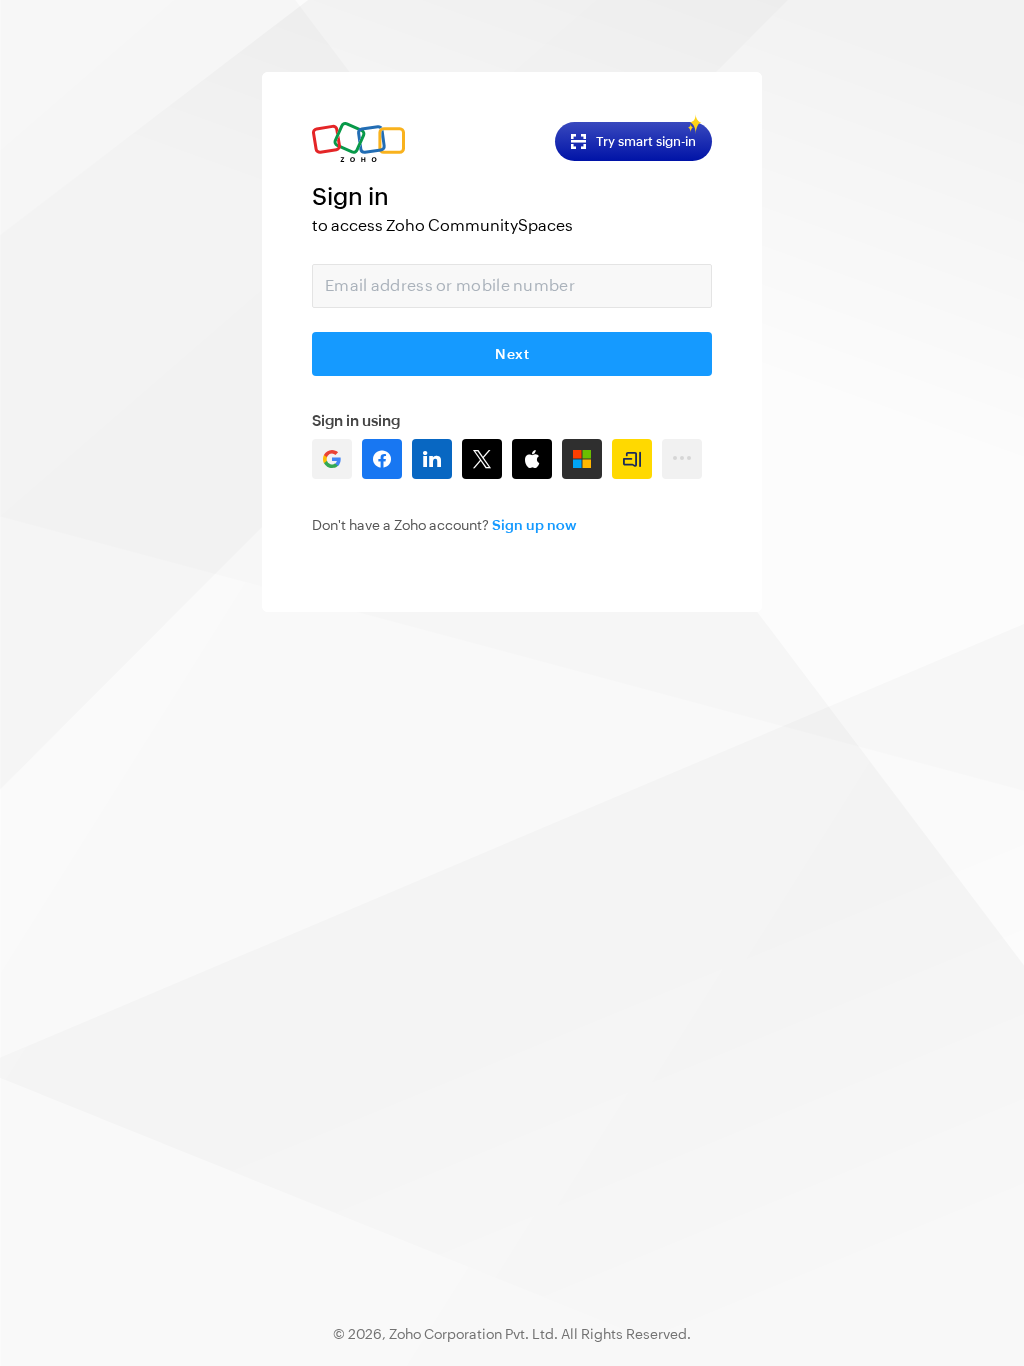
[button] (332, 459)
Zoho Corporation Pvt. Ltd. (473, 1334)
